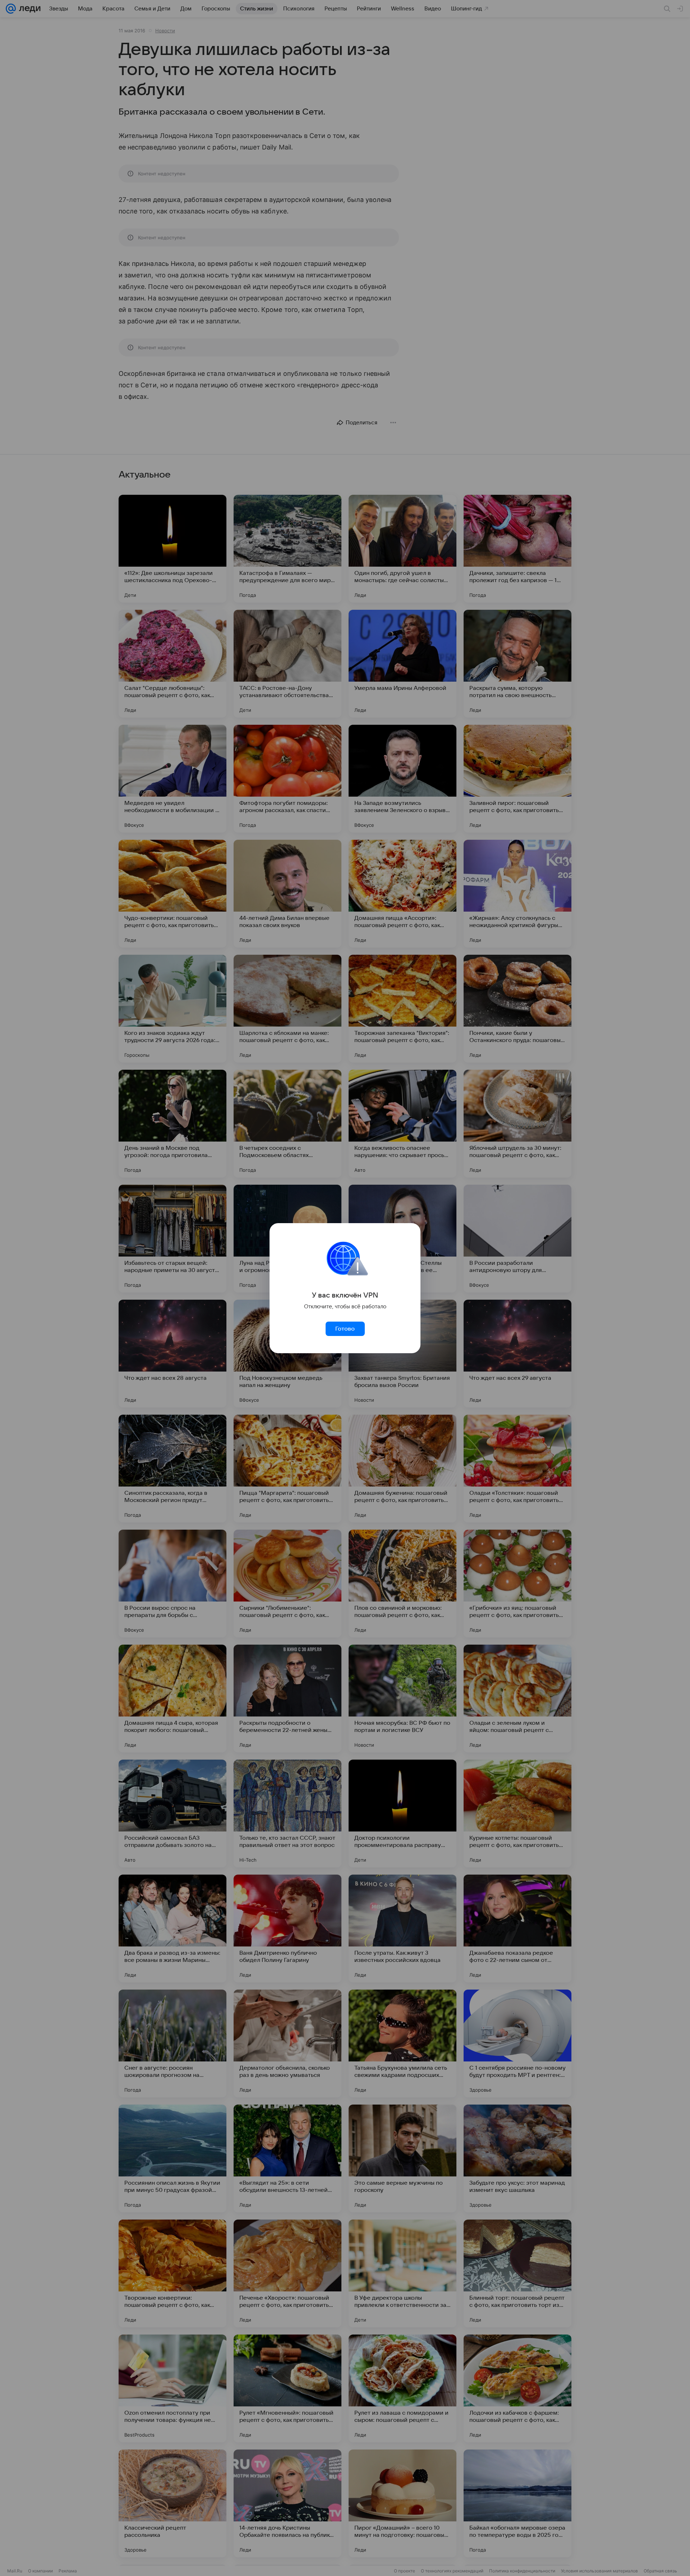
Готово (345, 1329)
